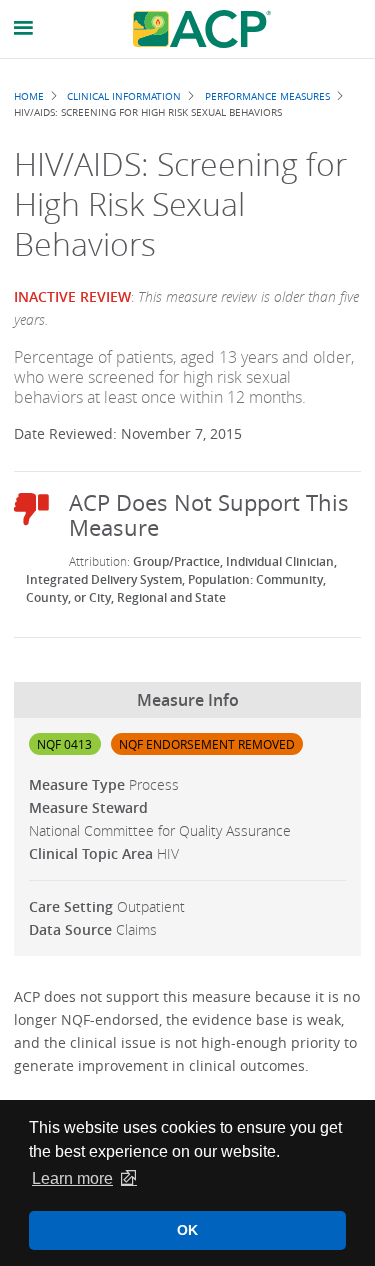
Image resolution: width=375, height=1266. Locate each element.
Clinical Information (124, 96)
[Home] (202, 29)
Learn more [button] (72, 1178)
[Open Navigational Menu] (24, 28)
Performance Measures (267, 96)
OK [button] (187, 1230)
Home (29, 96)
